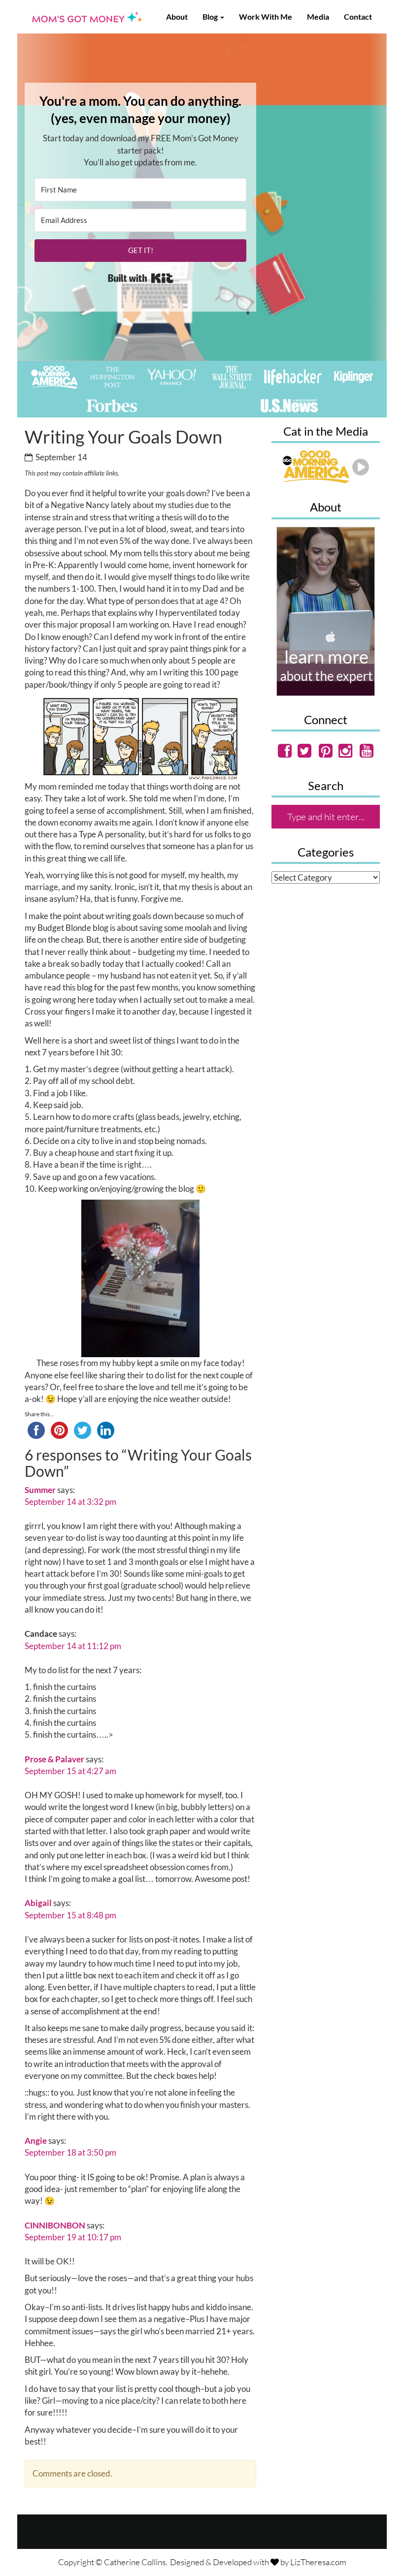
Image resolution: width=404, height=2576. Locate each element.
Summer (40, 1490)
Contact (358, 16)
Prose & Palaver (54, 1759)
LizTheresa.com (318, 2562)
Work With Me (266, 16)
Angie (36, 2141)
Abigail (38, 1903)
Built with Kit (141, 278)
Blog (211, 16)
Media (318, 16)
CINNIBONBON (55, 2225)
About (177, 16)
